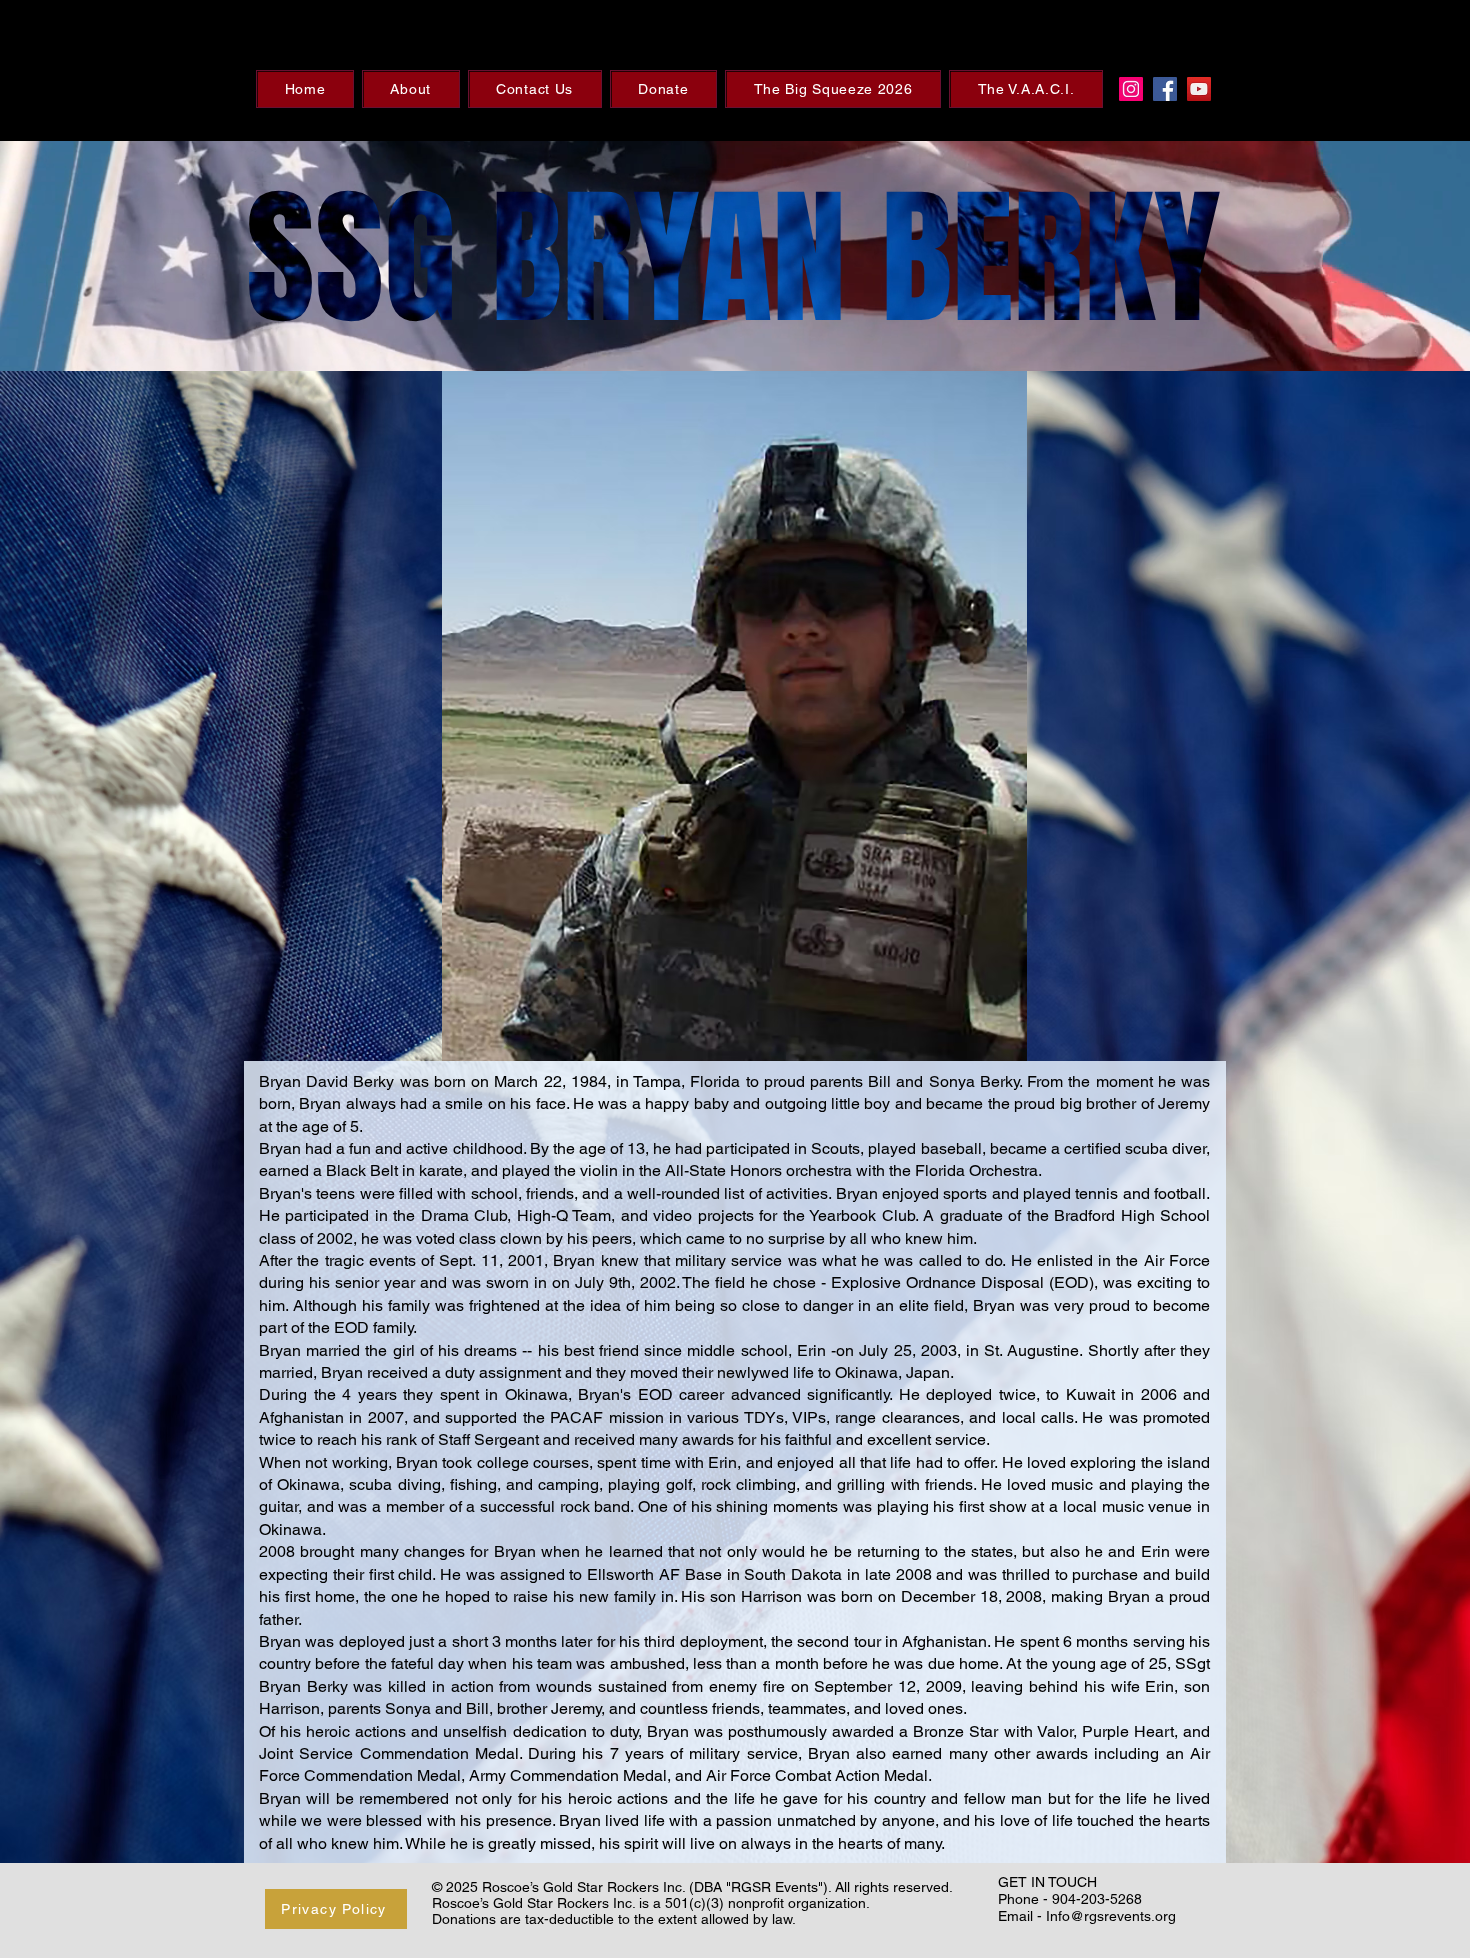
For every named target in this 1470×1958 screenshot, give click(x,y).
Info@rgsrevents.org (1111, 1916)
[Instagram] (1131, 89)
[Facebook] (1165, 89)
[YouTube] (1199, 89)
